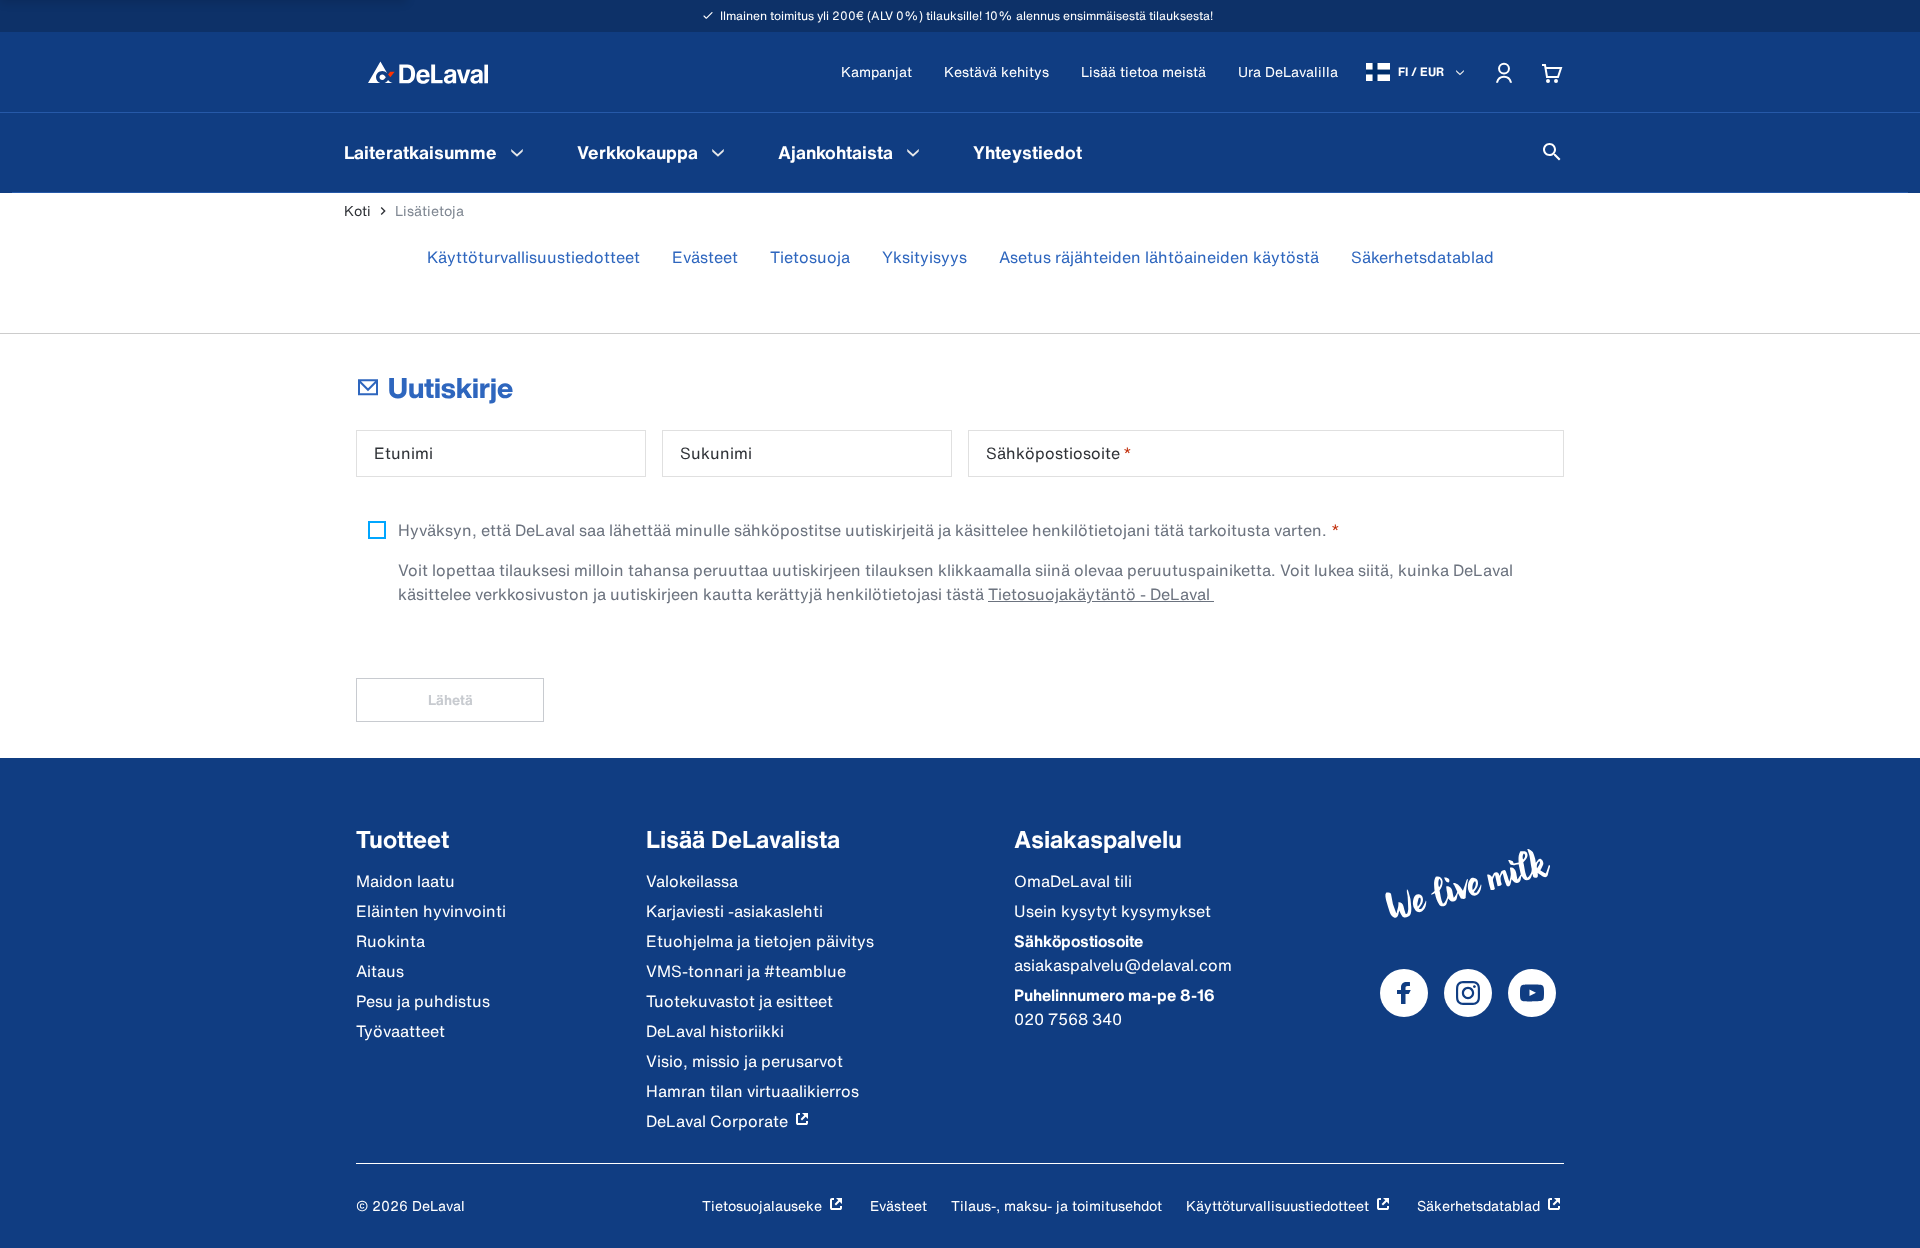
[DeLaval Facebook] (1404, 993)
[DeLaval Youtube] (1532, 993)
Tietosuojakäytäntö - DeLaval (1101, 594)
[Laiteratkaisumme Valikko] (517, 152)
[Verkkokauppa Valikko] (718, 152)
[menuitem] (436, 152)
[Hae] (1552, 152)
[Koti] (428, 72)
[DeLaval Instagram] (1468, 993)
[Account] (1504, 72)
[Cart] (1552, 72)
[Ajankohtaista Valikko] (913, 152)
